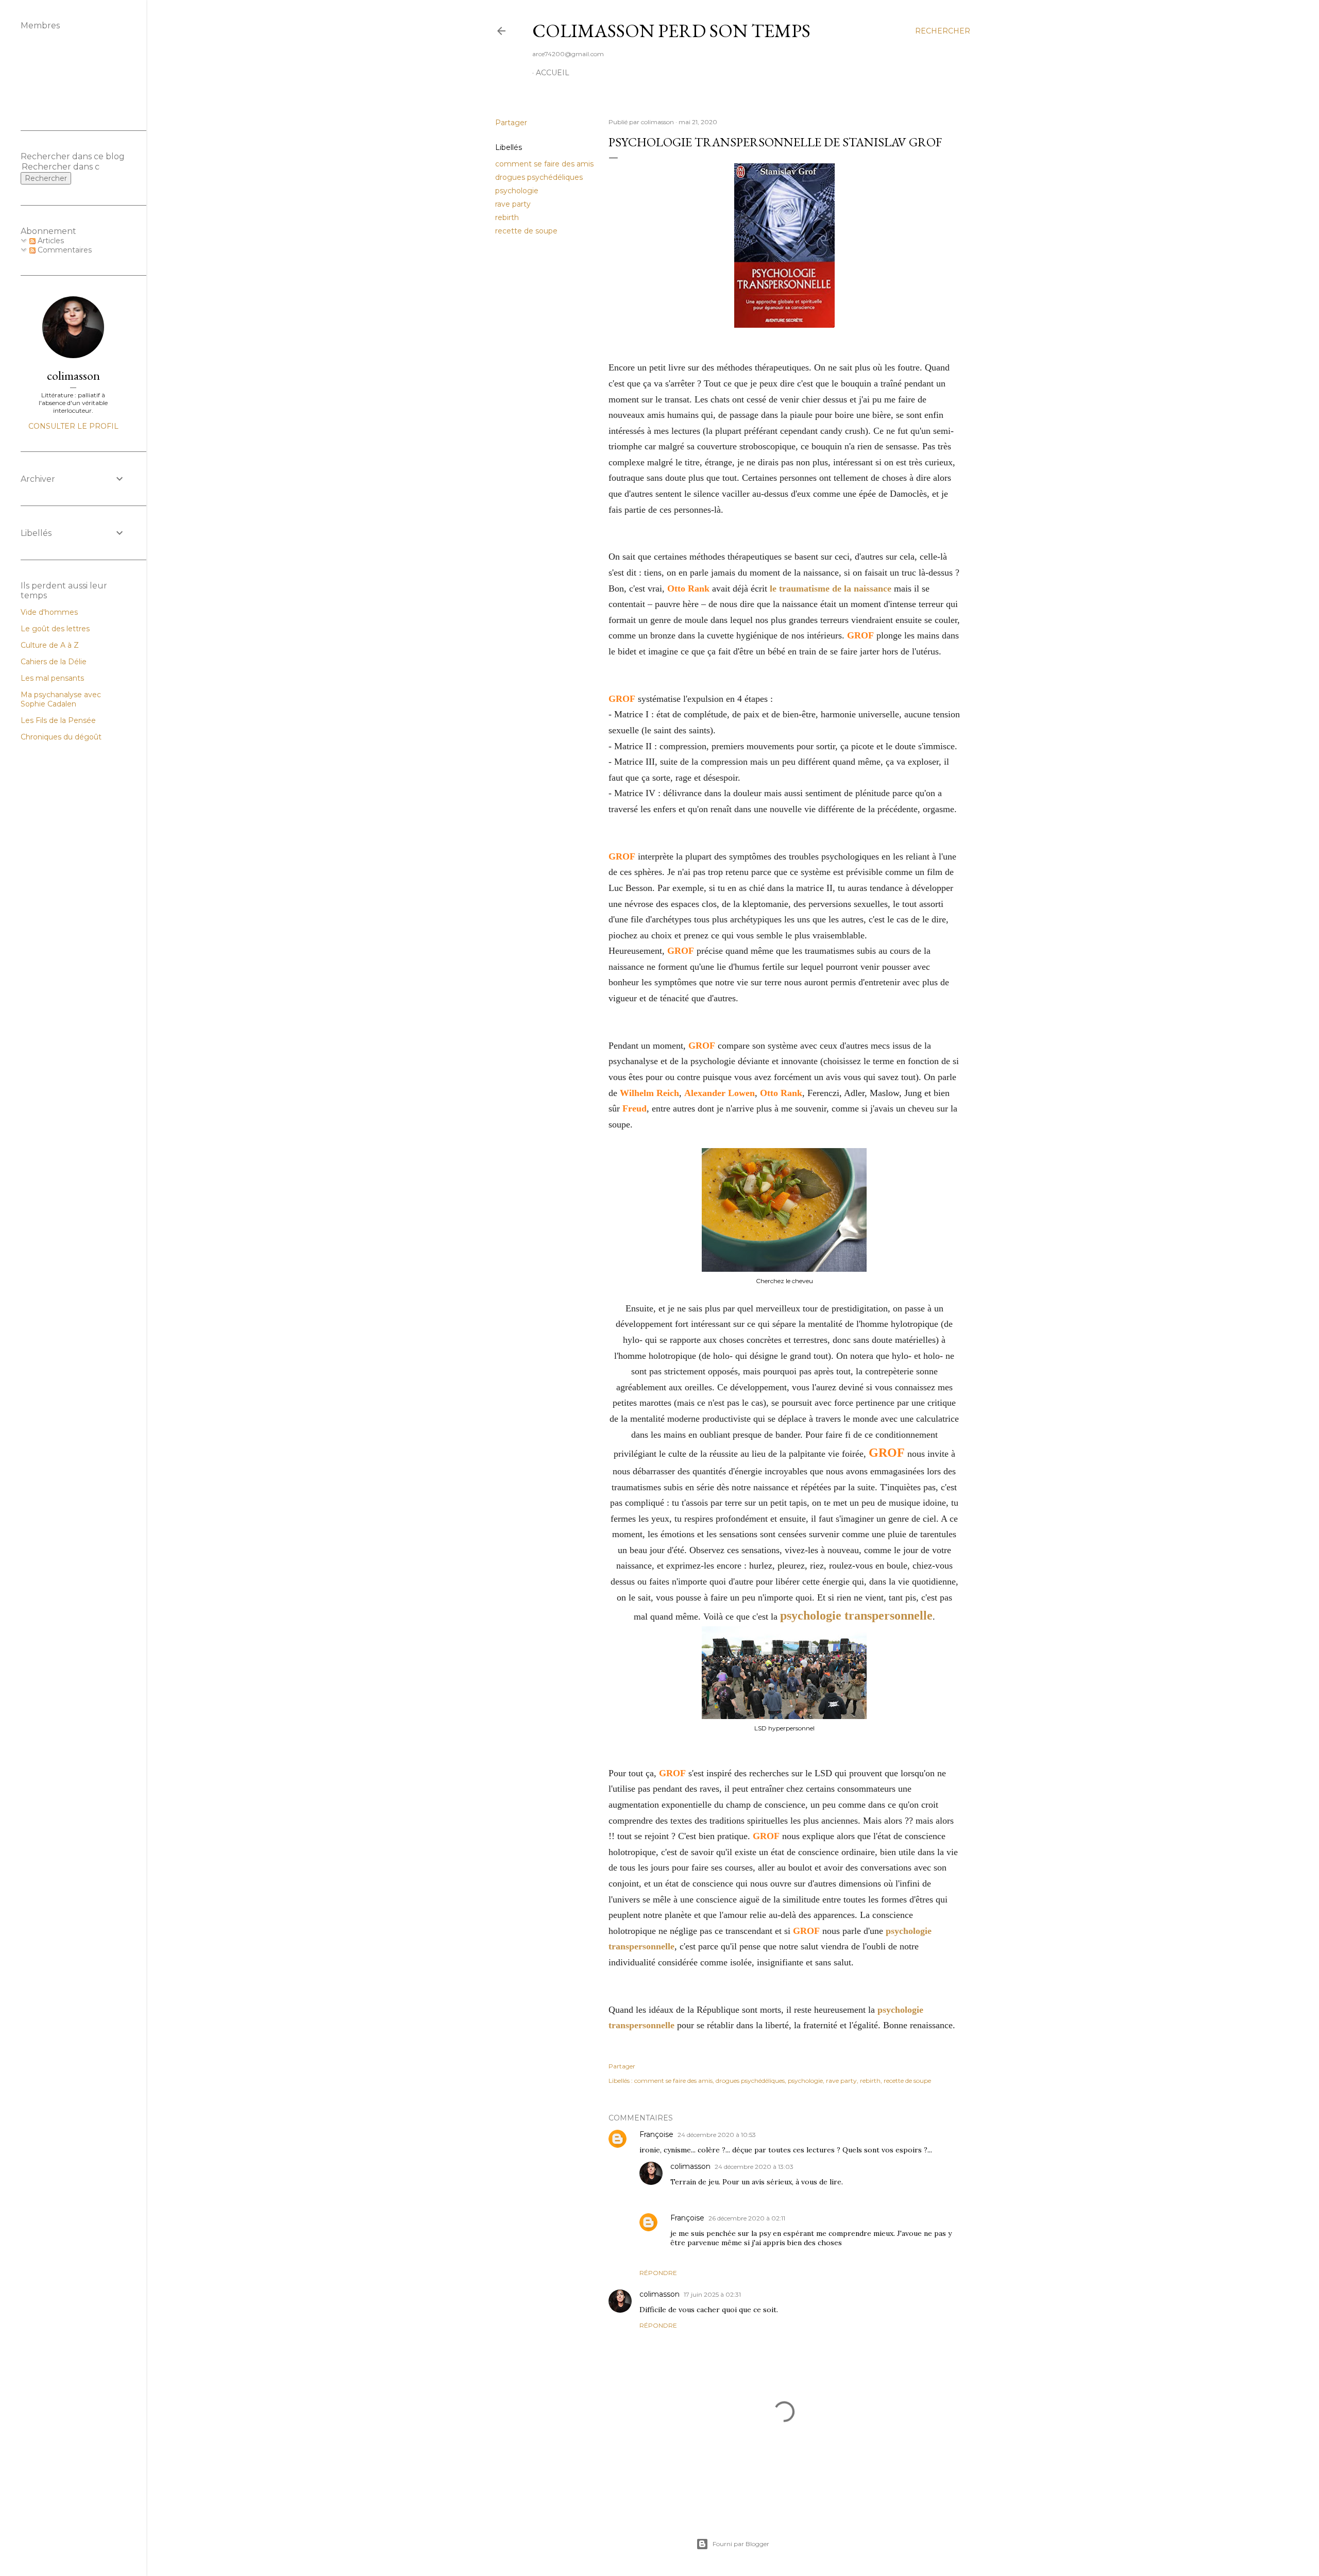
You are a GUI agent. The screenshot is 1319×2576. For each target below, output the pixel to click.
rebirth (507, 217)
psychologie (517, 191)
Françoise (656, 2134)
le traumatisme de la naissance (831, 588)
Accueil (553, 73)
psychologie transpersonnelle (856, 1615)
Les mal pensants (52, 678)
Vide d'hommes (49, 612)
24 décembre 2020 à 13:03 (754, 2167)
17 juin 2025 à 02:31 (712, 2294)
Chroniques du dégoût (61, 737)
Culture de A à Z (50, 645)
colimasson (690, 2166)
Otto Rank (688, 588)
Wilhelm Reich (649, 1093)
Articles (50, 241)
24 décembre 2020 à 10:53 (717, 2135)
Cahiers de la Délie (54, 662)
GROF (860, 635)
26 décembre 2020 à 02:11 (747, 2218)
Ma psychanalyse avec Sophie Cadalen (61, 699)
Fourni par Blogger (741, 2544)
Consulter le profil (73, 426)
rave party (513, 204)
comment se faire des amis (544, 164)
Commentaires (64, 250)
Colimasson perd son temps (671, 31)
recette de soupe (526, 231)
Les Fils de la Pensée (58, 720)
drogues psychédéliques (539, 177)
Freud (635, 1108)
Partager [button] (511, 123)
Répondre (658, 2273)
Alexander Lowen (720, 1093)
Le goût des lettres (55, 629)
